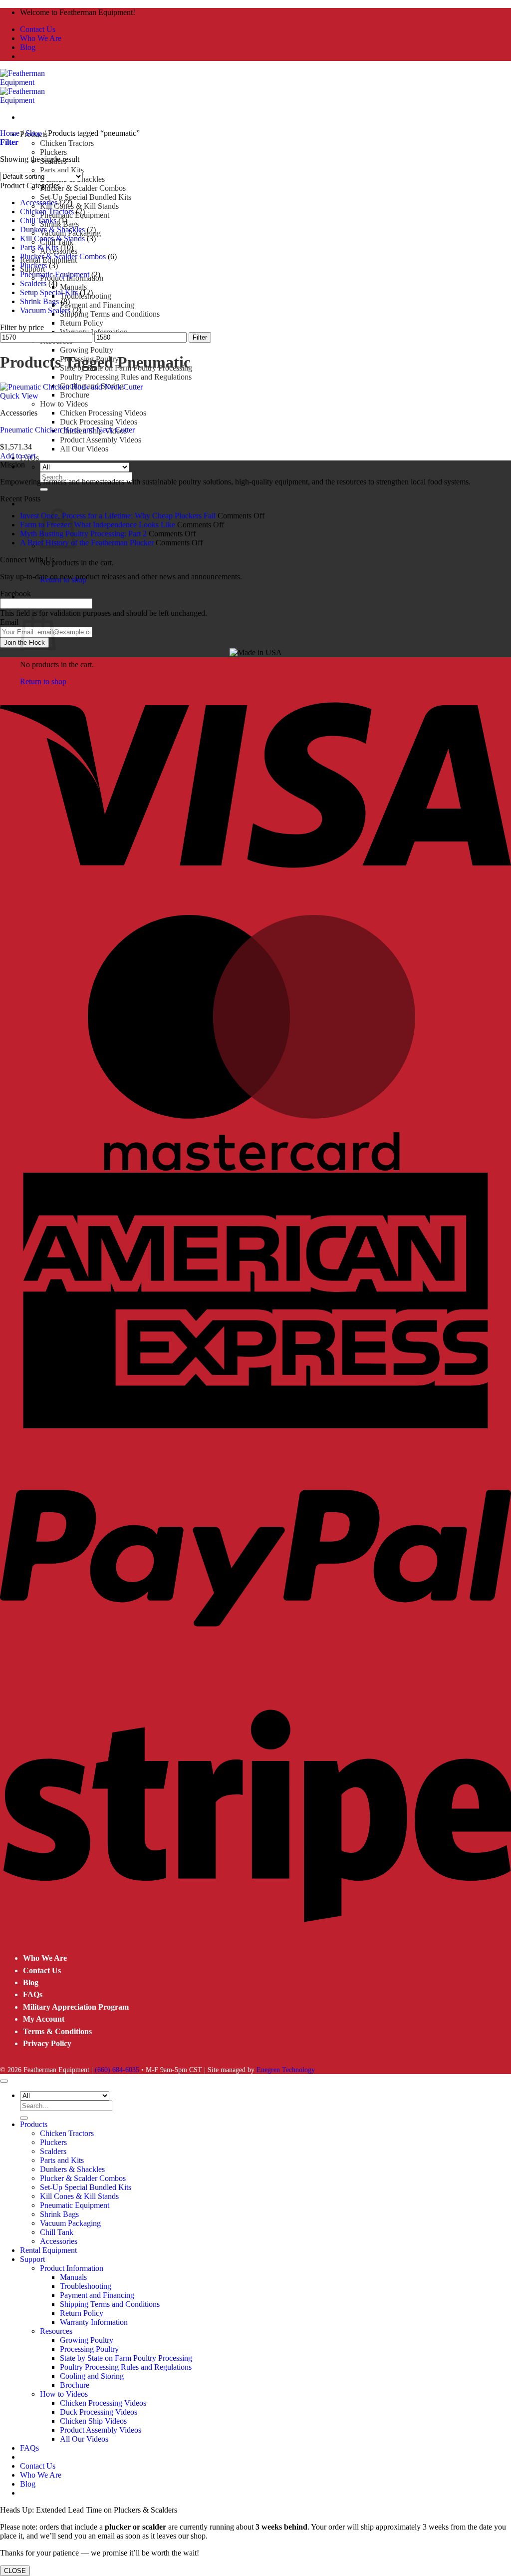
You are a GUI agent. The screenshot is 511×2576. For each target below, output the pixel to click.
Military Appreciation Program (76, 2007)
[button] (30, 504)
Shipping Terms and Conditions (110, 314)
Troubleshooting (86, 2286)
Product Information (72, 2268)
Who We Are (41, 38)
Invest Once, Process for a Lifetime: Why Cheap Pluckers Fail (118, 516)
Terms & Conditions (57, 2031)
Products (34, 2124)
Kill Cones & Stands (52, 238)
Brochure (75, 395)
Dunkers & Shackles (52, 229)
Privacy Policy (47, 2043)
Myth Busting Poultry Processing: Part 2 (83, 534)
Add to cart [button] (18, 456)
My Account (44, 2019)
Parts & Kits (39, 247)
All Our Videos (84, 449)
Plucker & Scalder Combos (83, 188)
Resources (56, 2331)
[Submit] (44, 489)
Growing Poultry (87, 350)
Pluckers (53, 152)
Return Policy (82, 323)
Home (10, 133)
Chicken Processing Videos (103, 413)
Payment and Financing (97, 305)
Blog (28, 47)
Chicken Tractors (67, 143)
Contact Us (38, 29)
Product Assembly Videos (101, 440)
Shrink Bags (39, 301)
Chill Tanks (38, 220)
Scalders (33, 283)
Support (32, 2259)
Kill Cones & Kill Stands (79, 206)
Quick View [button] (19, 396)
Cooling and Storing (92, 2376)
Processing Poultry (89, 2349)
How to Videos (64, 404)
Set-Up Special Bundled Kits (86, 197)
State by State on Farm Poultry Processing (126, 2358)
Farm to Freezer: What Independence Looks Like (98, 525)
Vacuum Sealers (45, 310)
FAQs (33, 1994)
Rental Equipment (48, 2250)
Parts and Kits (62, 170)
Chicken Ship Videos (93, 2421)
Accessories (39, 203)
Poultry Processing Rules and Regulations (126, 377)
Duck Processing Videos (99, 422)
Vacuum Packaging (70, 2223)
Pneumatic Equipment (55, 274)
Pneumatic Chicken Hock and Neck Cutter (67, 430)
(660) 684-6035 (117, 2070)
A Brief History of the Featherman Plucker (87, 543)
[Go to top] (4, 2081)
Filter (200, 337)
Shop (34, 133)
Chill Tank (57, 2232)
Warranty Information (94, 332)
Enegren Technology (286, 2070)
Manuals (73, 287)
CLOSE (15, 2571)
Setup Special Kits (49, 292)
